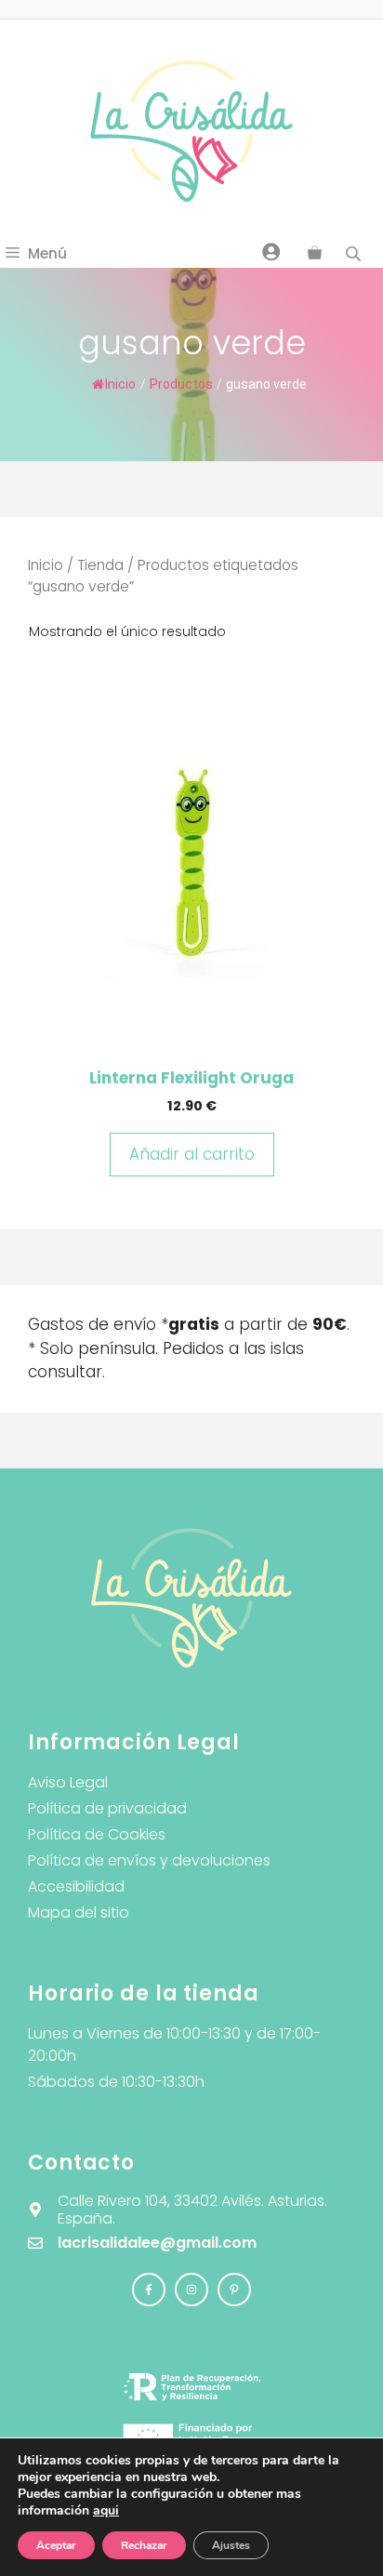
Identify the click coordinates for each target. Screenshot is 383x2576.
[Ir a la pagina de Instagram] (149, 2290)
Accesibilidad (76, 1886)
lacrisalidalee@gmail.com (157, 2243)
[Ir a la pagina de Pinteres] (234, 2290)
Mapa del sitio (79, 1912)
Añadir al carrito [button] (192, 1154)
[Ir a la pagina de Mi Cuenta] (271, 251)
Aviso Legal (68, 1782)
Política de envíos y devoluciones (149, 1860)
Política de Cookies (97, 1834)
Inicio (120, 384)
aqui (106, 2510)
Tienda (100, 565)
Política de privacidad (107, 1808)
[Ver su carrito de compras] (315, 254)
